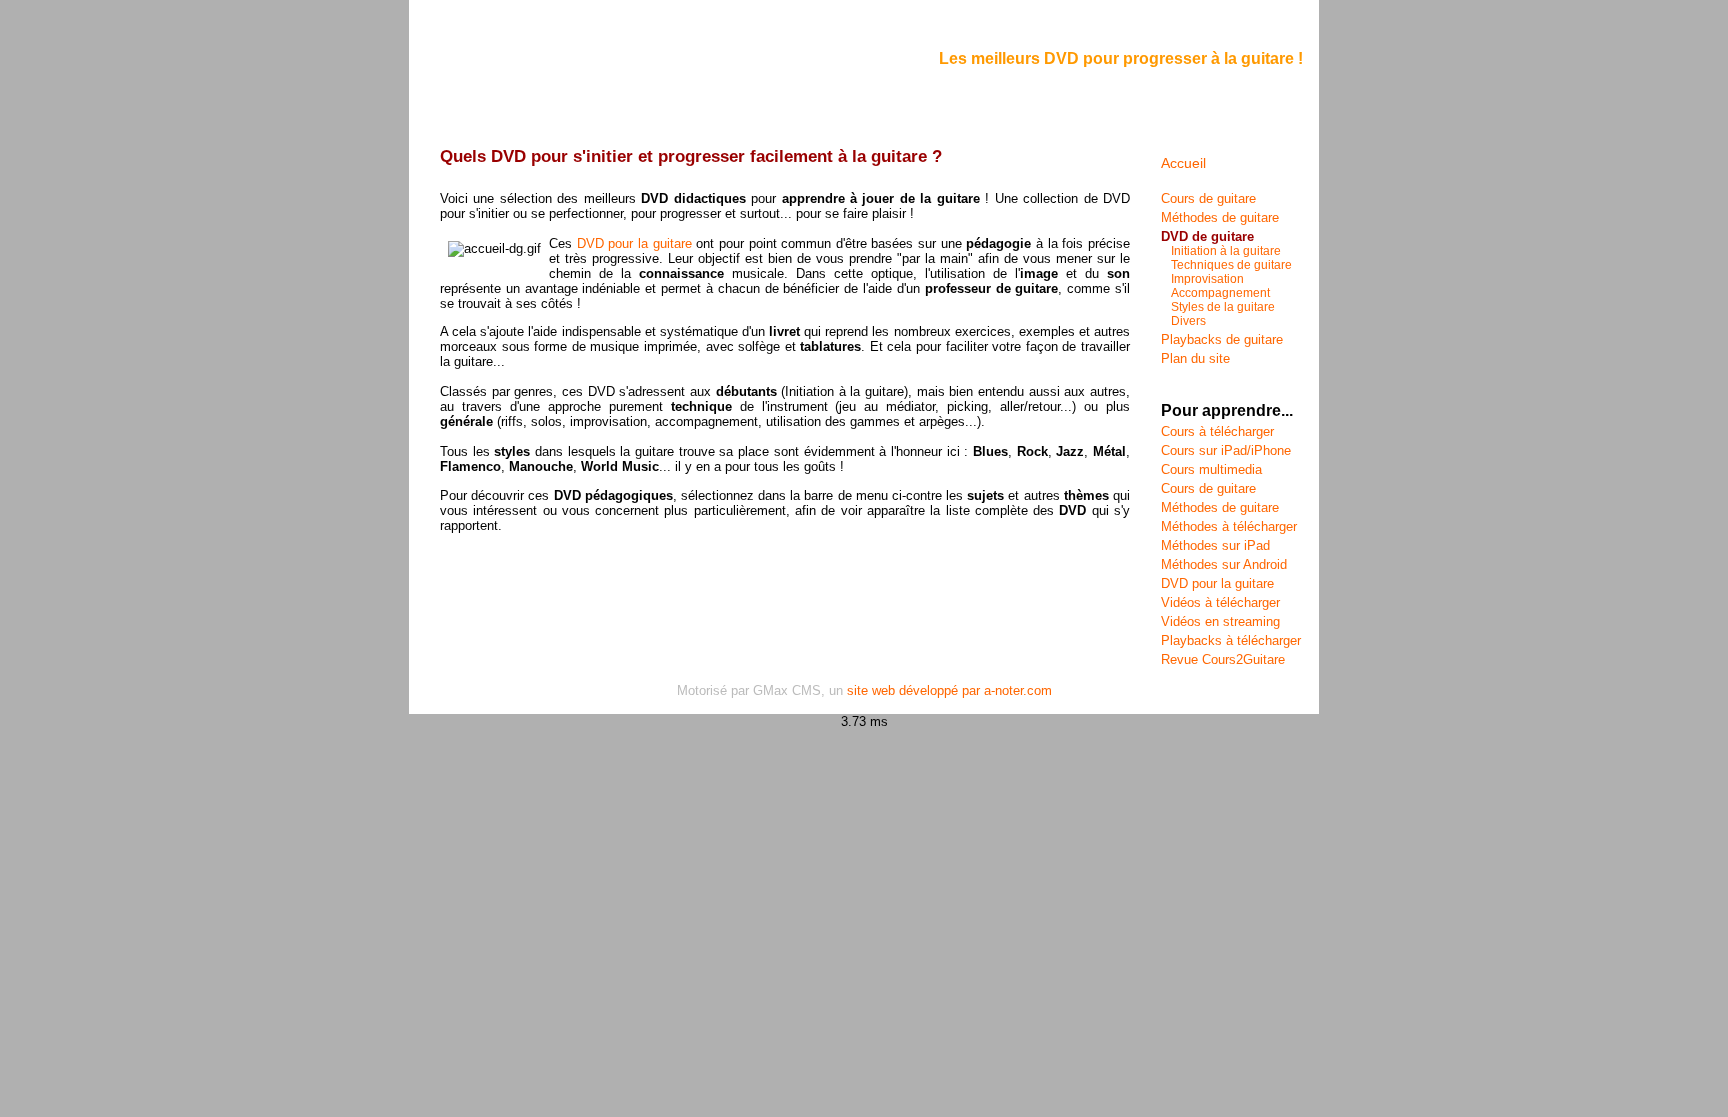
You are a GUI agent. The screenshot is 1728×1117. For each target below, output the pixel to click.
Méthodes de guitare (1220, 217)
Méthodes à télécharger (1229, 526)
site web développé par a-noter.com (949, 690)
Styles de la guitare (1223, 307)
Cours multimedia (1211, 469)
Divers (1188, 321)
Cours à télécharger (1217, 431)
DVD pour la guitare (634, 243)
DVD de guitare (1207, 236)
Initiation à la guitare (1226, 251)
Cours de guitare (1208, 198)
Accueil (1183, 163)
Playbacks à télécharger (1231, 640)
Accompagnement (1220, 293)
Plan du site (1195, 358)
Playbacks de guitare (1222, 339)
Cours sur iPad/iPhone (1226, 450)
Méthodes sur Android (1224, 564)
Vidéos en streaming (1220, 621)
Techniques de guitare (1231, 265)
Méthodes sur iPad (1215, 545)
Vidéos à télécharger (1220, 602)
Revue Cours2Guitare (1223, 659)
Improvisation (1207, 279)
